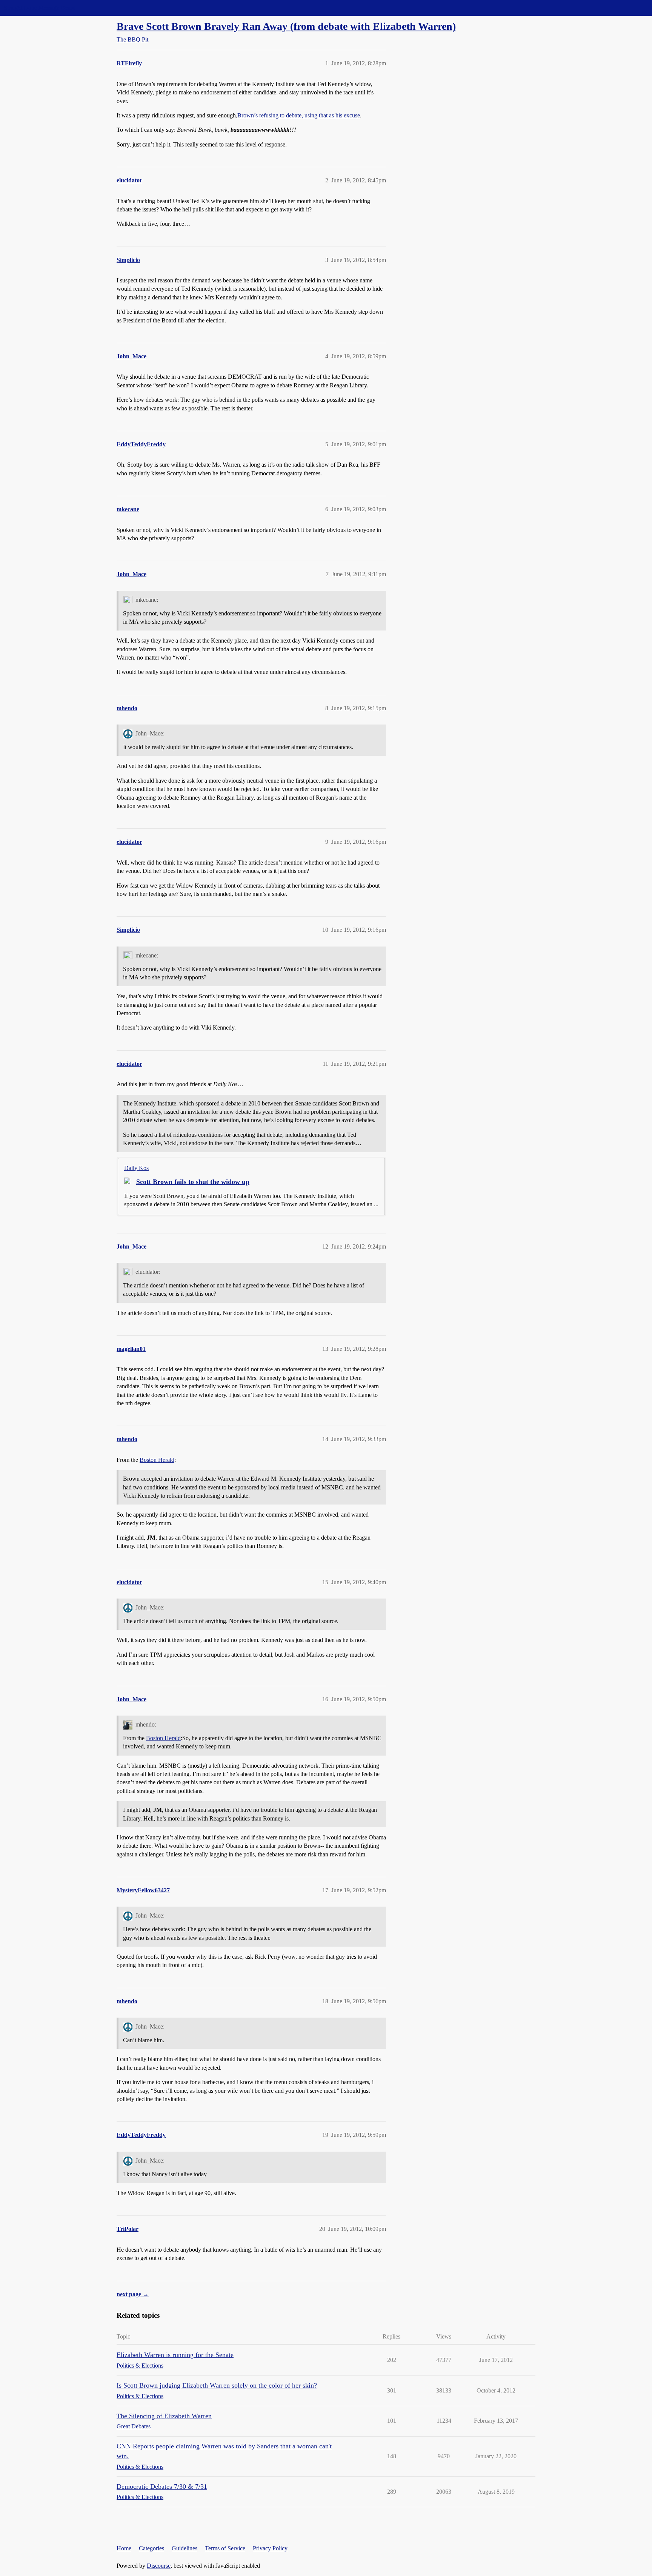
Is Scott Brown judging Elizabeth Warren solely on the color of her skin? (217, 2385)
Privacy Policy (270, 2548)
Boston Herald (157, 1460)
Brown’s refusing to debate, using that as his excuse (299, 115)
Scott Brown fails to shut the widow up (193, 1182)
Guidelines (185, 2548)
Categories (151, 2548)
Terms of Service (225, 2548)
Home (124, 2548)
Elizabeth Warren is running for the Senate (175, 2355)
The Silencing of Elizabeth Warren (164, 2416)
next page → (133, 2294)
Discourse (159, 2566)
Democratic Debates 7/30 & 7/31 (162, 2487)
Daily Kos (136, 1168)
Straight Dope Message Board (40, 8)
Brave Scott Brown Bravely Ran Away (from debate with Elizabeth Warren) (286, 26)
